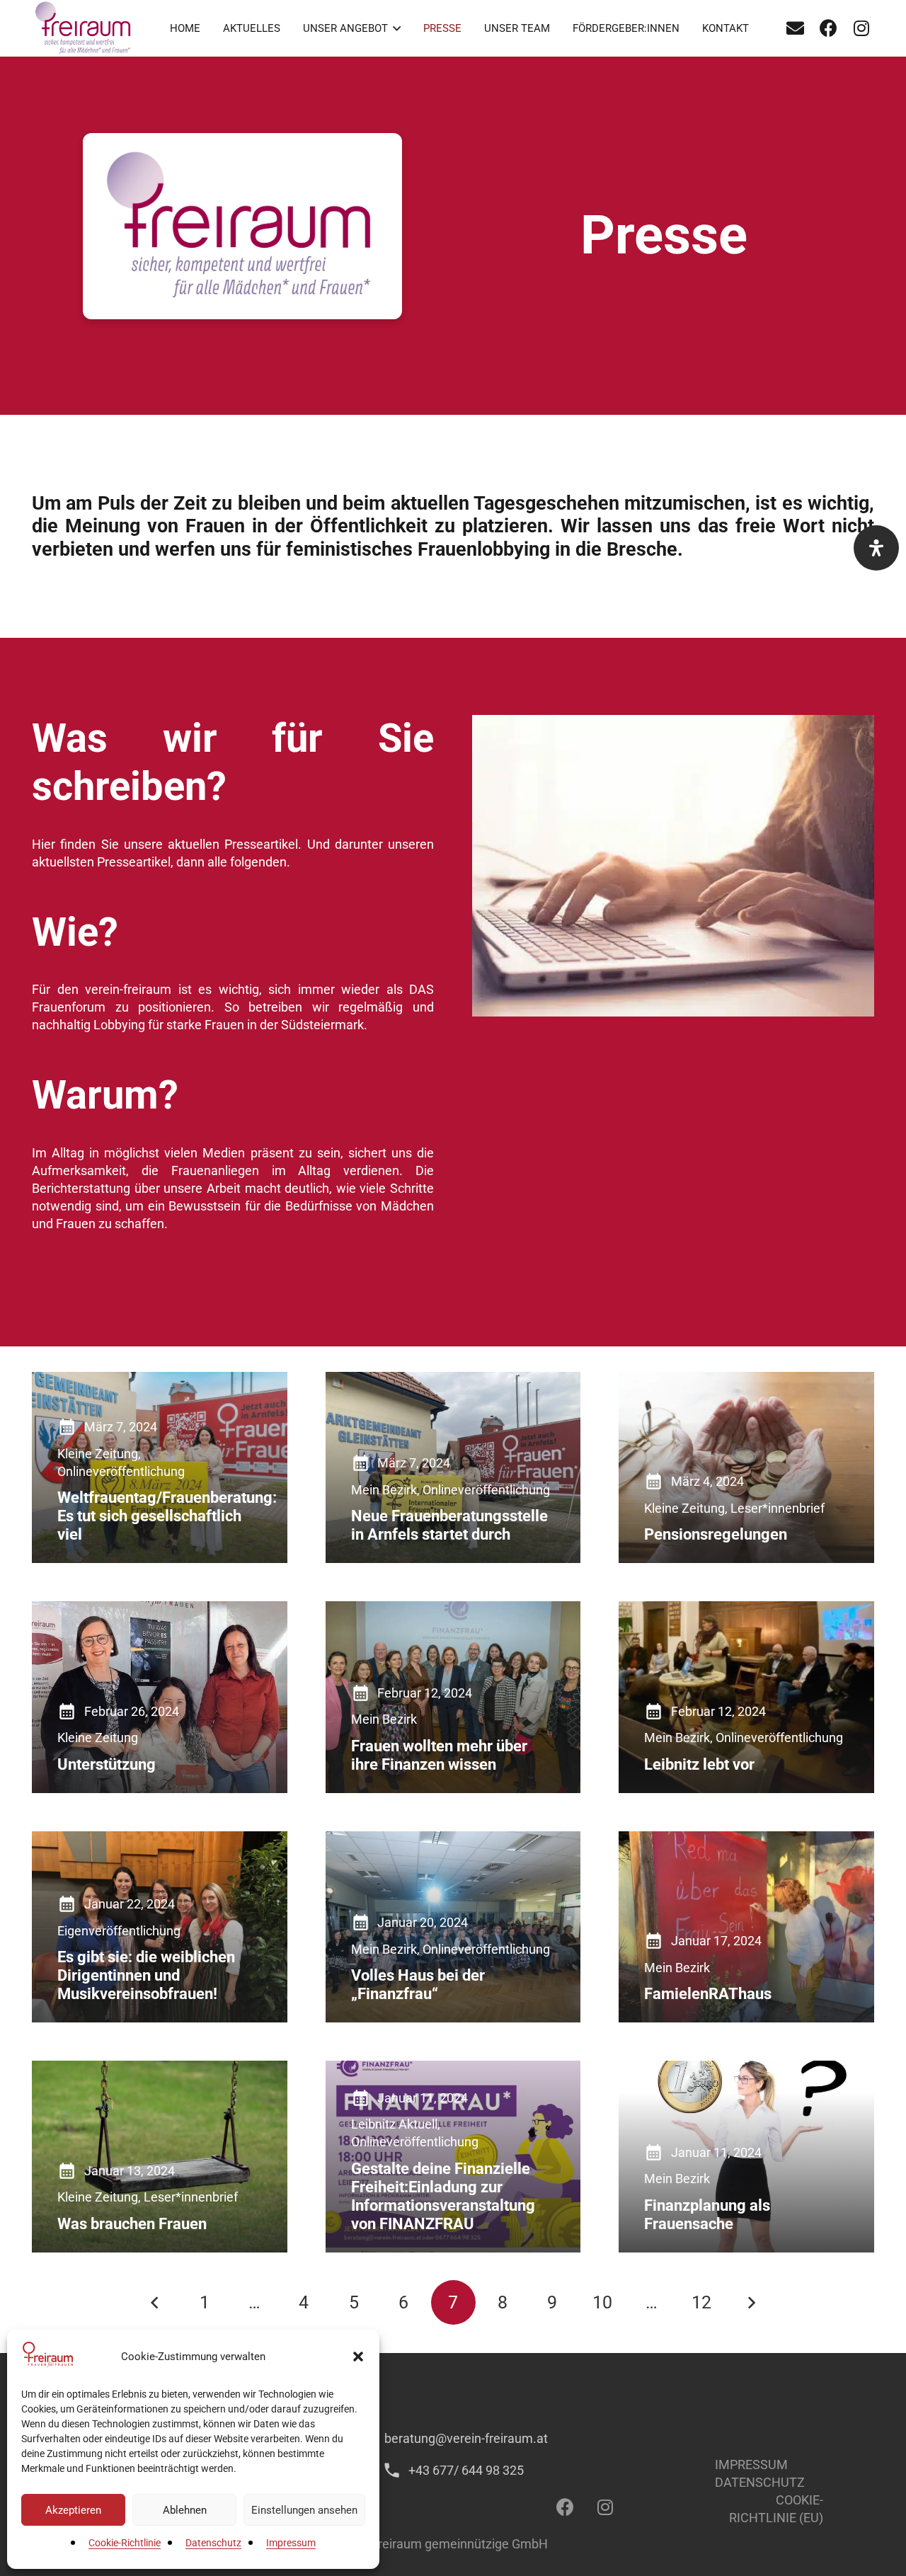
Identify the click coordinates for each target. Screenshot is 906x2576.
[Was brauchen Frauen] (160, 2156)
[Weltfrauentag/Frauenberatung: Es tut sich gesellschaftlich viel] (160, 1467)
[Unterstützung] (160, 1697)
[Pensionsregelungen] (746, 1467)
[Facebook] (828, 28)
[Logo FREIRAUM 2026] (84, 28)
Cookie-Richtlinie (125, 2543)
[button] (358, 2357)
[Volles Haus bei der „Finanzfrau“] (453, 1927)
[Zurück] (155, 2302)
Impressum (291, 2543)
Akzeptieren (73, 2510)
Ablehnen (185, 2510)
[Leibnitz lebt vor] (746, 1697)
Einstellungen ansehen (304, 2510)
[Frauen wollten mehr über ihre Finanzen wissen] (453, 1697)
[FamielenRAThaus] (746, 1927)
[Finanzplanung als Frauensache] (746, 2156)
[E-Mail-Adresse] (795, 28)
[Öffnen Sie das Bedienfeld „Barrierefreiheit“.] (876, 548)
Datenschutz (213, 2543)
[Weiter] (751, 2302)
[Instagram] (861, 28)
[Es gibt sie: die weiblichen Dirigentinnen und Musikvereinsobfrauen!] (160, 1927)
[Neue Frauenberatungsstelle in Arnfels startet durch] (453, 1468)
